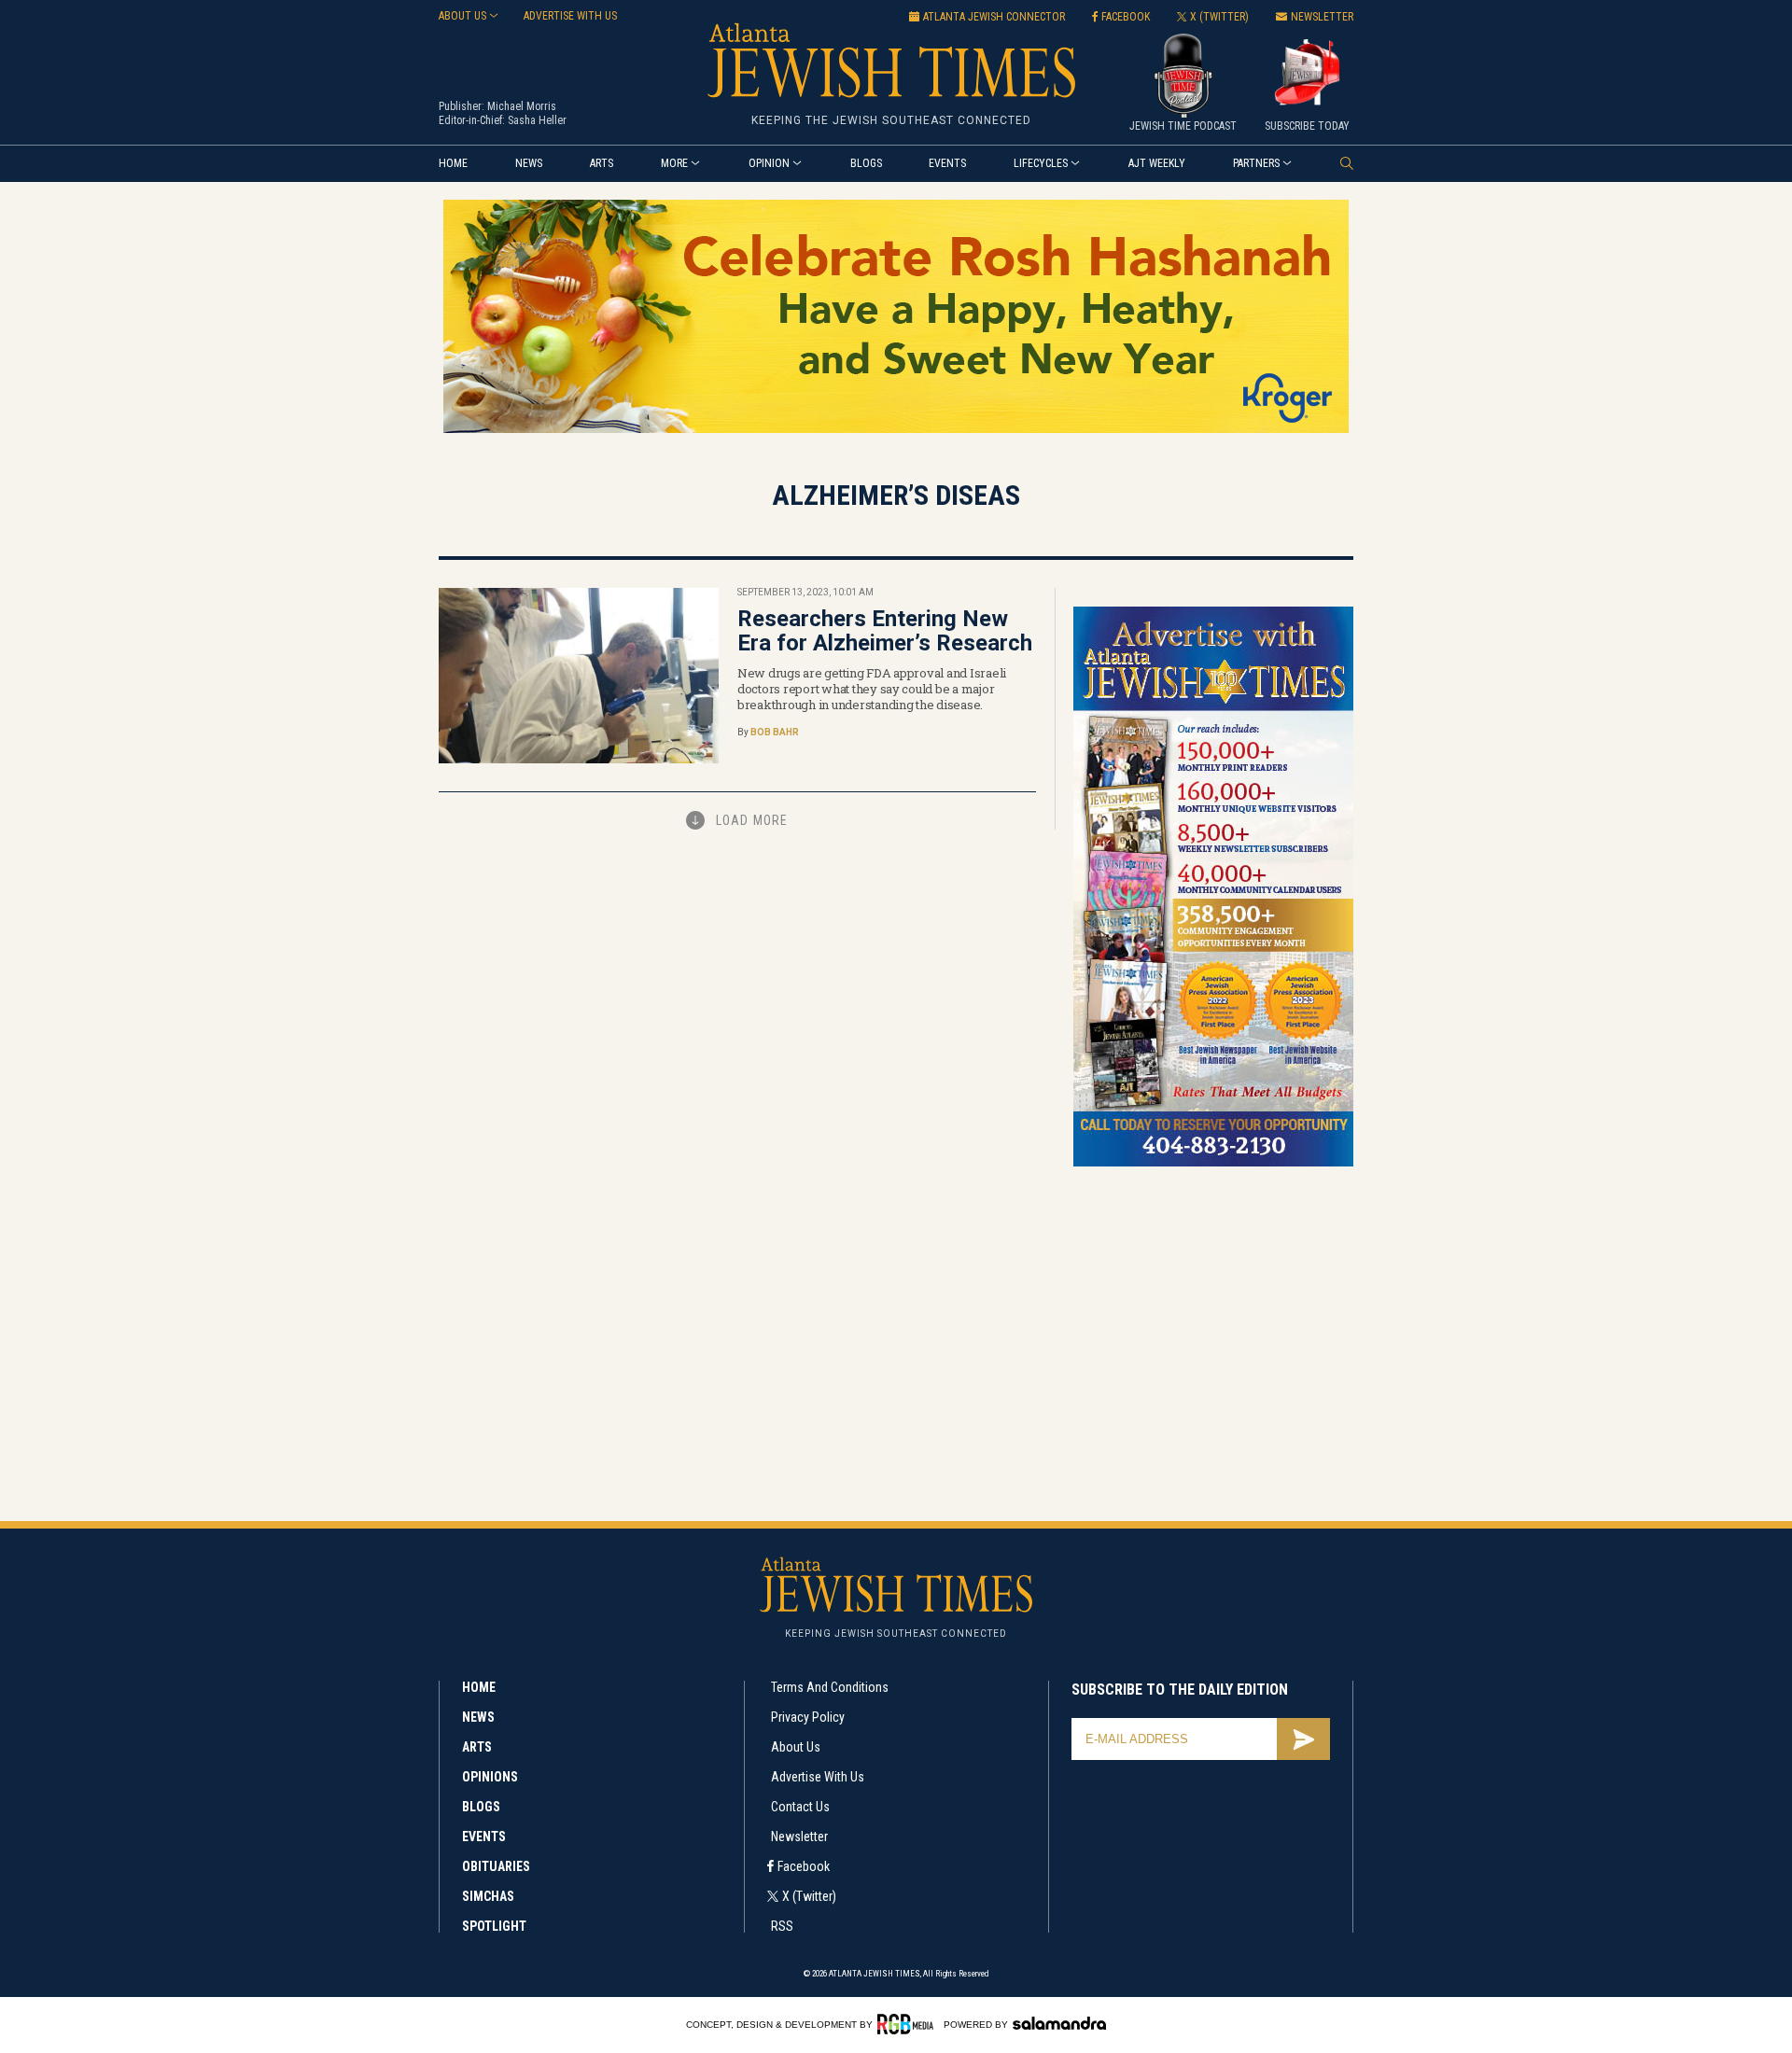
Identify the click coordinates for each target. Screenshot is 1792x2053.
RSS (782, 1926)
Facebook (804, 1866)
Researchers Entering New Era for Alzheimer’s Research (885, 631)
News (529, 163)
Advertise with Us (818, 1777)
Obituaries (496, 1866)
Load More (752, 820)
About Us (796, 1747)
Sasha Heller (537, 120)
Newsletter (799, 1837)
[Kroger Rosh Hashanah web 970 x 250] (896, 430)
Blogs (866, 163)
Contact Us (800, 1807)
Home (453, 163)
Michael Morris (522, 106)
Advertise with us (570, 16)
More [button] (674, 163)
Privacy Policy (808, 1717)
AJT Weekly (1157, 163)
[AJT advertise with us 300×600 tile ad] (1213, 1163)
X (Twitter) (809, 1896)
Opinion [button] (769, 163)
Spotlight (494, 1926)
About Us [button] (462, 16)
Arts (602, 163)
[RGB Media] (909, 2024)
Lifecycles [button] (1041, 163)
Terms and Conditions (830, 1687)
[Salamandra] (1059, 2023)
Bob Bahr (775, 732)
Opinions (490, 1777)
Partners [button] (1256, 163)
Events (947, 163)
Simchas (488, 1896)
